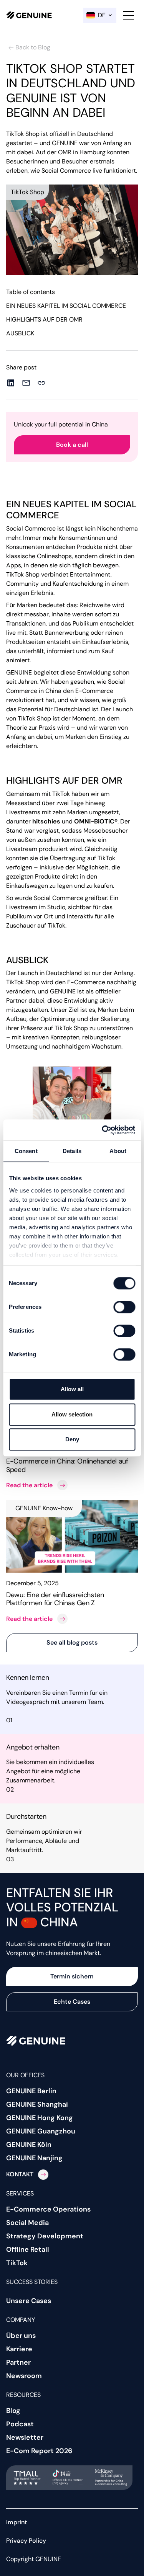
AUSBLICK (20, 333)
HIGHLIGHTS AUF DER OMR (44, 319)
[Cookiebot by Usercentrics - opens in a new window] (103, 1130)
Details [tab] (72, 1151)
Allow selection (72, 1414)
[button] (100, 15)
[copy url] (41, 383)
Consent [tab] (26, 1151)
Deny (72, 1439)
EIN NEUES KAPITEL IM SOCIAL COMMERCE (66, 306)
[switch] (124, 1307)
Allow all (72, 1389)
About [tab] (118, 1151)
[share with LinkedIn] (11, 383)
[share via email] (26, 383)
